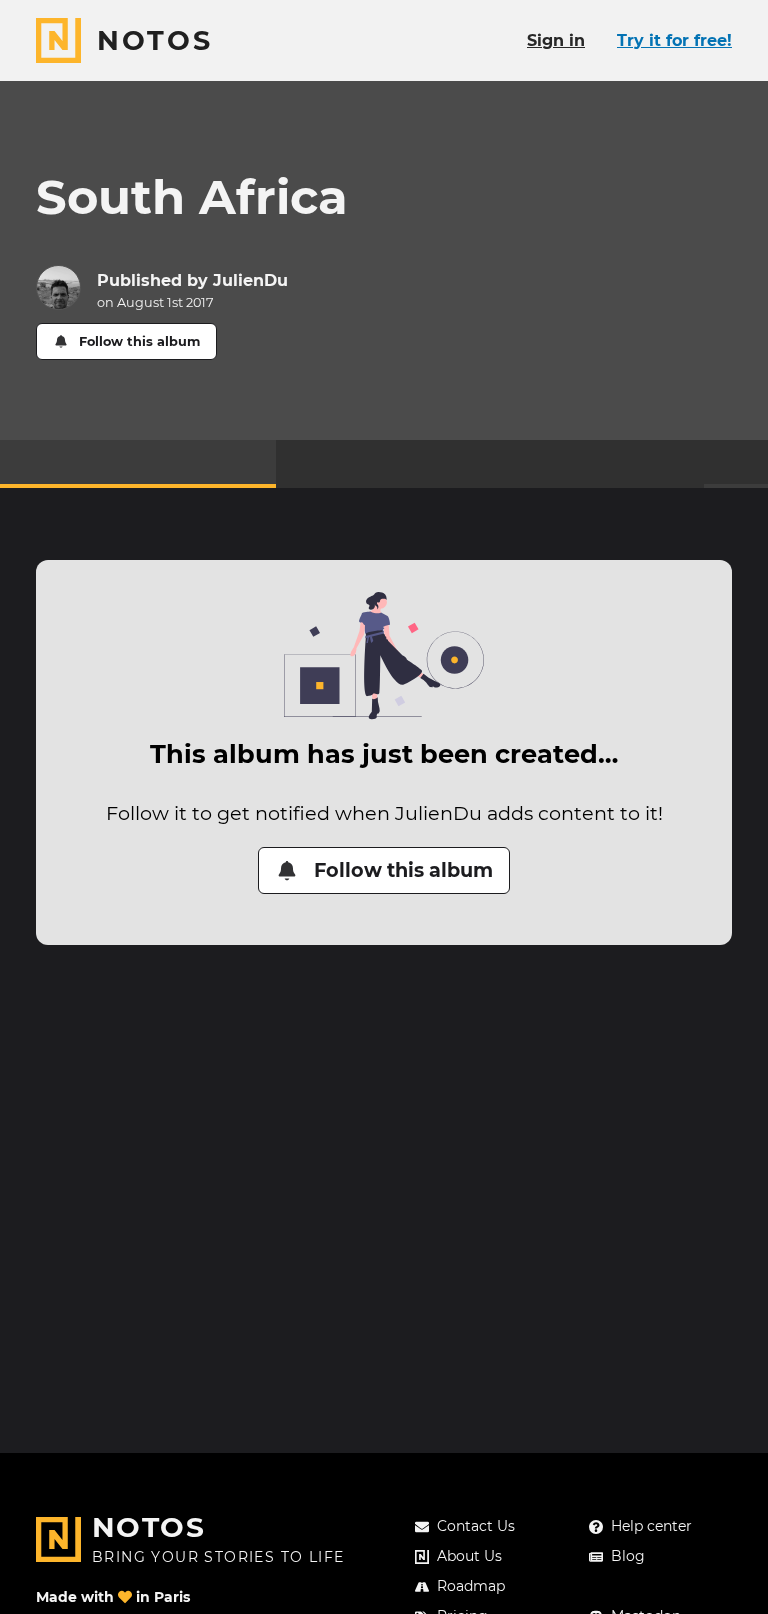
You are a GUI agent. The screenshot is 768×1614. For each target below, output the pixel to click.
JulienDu (250, 280)
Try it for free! (674, 40)
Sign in (556, 40)
